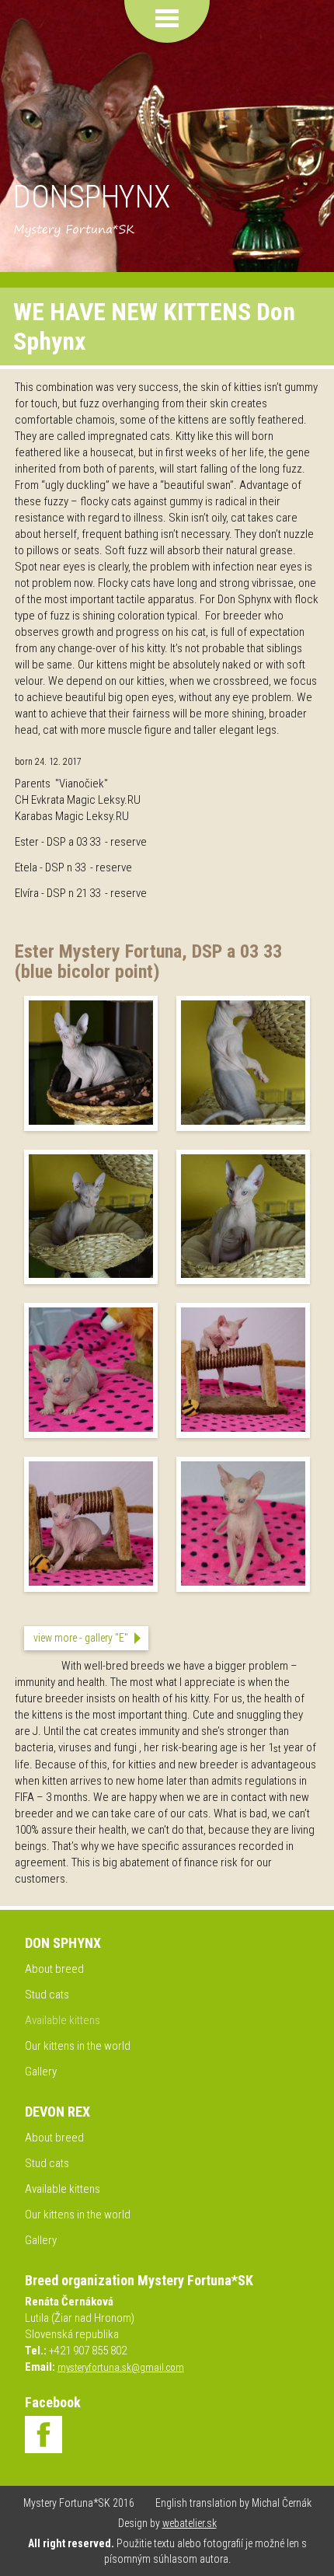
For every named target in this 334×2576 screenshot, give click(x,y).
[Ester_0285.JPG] (243, 1275)
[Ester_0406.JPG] (243, 1429)
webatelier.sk (190, 2523)
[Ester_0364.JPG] (91, 1429)
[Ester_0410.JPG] (91, 1583)
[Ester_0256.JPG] (91, 1122)
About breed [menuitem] (54, 1969)
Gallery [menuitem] (41, 2072)
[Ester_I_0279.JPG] (91, 1275)
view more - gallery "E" (81, 1638)
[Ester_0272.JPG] (243, 1122)
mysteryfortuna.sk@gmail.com (121, 2367)
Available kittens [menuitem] (63, 2020)
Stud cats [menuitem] (47, 1995)
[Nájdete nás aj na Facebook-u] (43, 2435)
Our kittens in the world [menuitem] (78, 2046)
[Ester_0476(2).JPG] (243, 1583)
